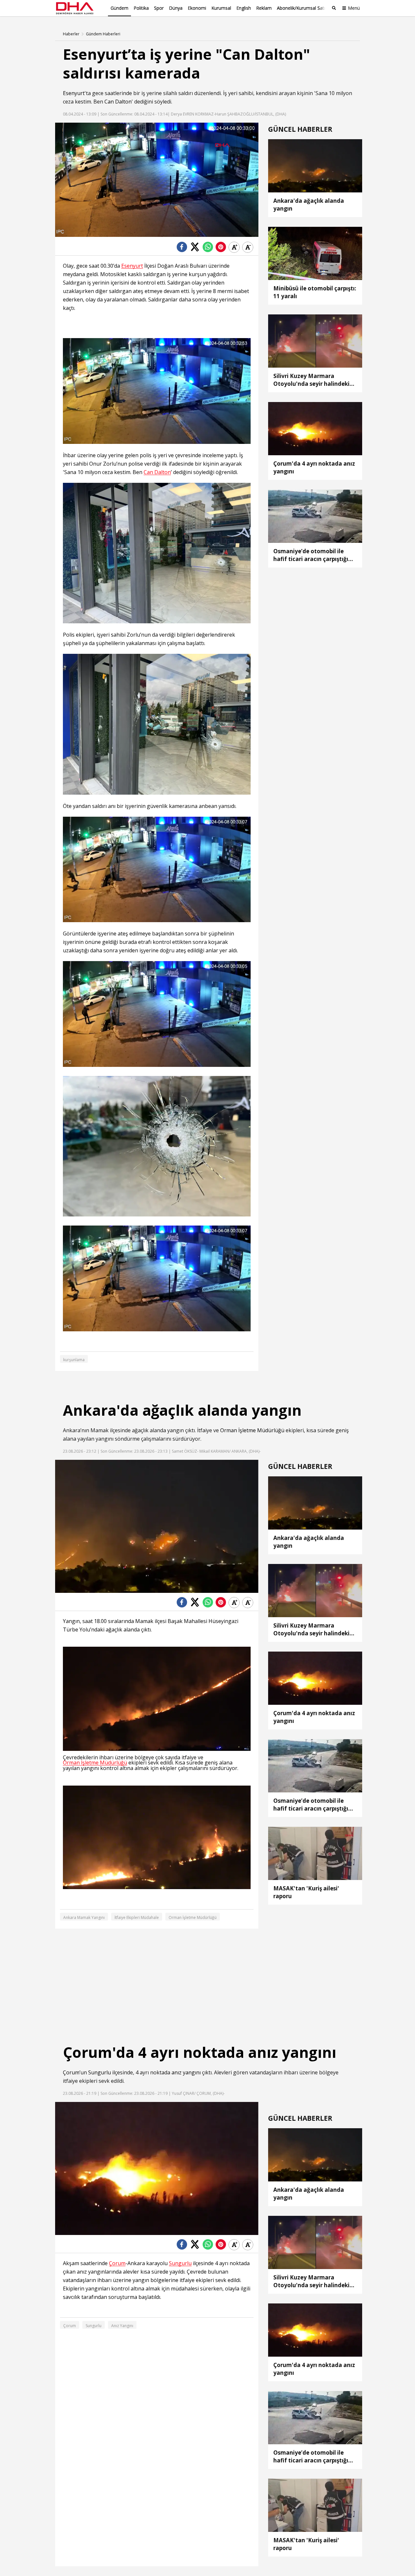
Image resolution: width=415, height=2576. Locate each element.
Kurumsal (221, 8)
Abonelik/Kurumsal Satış (302, 8)
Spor (159, 8)
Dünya (176, 8)
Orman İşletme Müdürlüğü (252, 1430)
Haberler (71, 34)
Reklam (264, 8)
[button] (75, 232)
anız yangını (186, 2072)
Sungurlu (100, 2072)
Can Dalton (118, 102)
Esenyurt (74, 93)
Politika (141, 8)
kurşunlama (74, 1360)
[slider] (171, 232)
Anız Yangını (122, 2326)
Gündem (119, 8)
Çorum (71, 2072)
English (244, 8)
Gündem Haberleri (103, 34)
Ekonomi (197, 8)
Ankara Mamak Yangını (84, 1917)
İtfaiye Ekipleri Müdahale (137, 1917)
